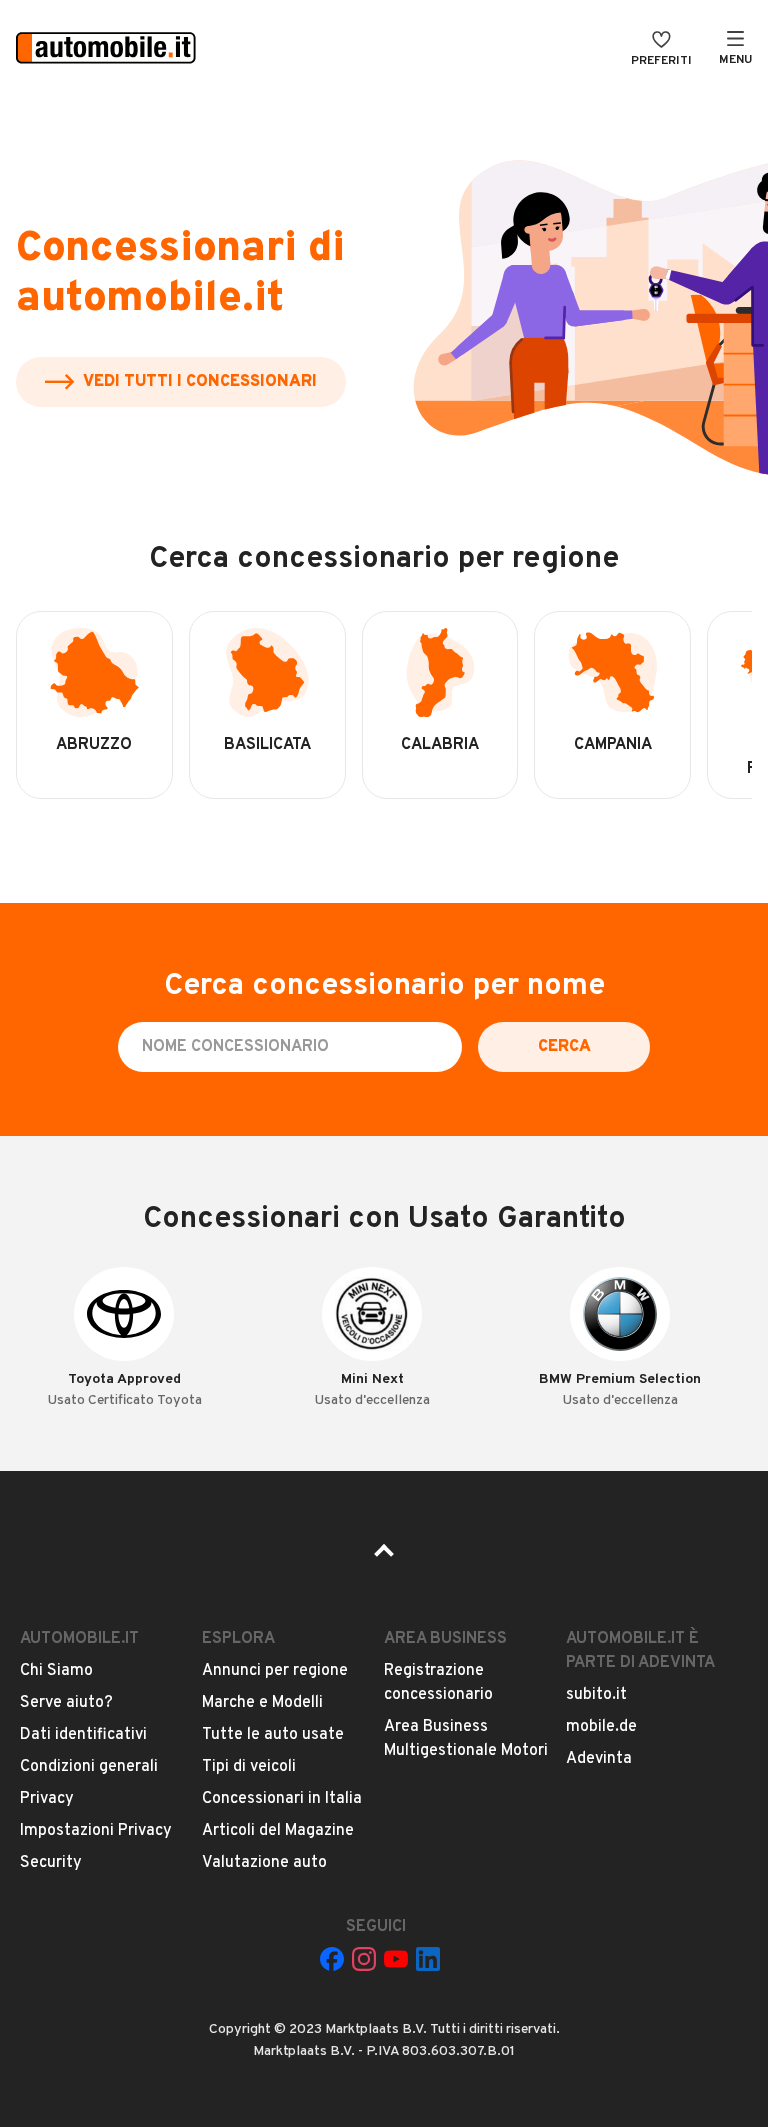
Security (51, 1863)
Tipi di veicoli (249, 1767)
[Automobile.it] (106, 50)
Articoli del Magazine (278, 1831)
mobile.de (601, 1727)
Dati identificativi (83, 1735)
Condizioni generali (89, 1767)
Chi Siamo (56, 1671)
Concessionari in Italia (282, 1799)
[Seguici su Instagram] (364, 1959)
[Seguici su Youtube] (396, 1959)
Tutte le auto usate (273, 1735)
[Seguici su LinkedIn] (428, 1959)
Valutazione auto (264, 1863)
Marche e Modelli (262, 1703)
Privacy (47, 1799)
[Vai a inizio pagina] (384, 1557)
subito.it (596, 1695)
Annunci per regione (275, 1671)
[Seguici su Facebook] (332, 1959)
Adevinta (599, 1759)
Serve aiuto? (66, 1703)
